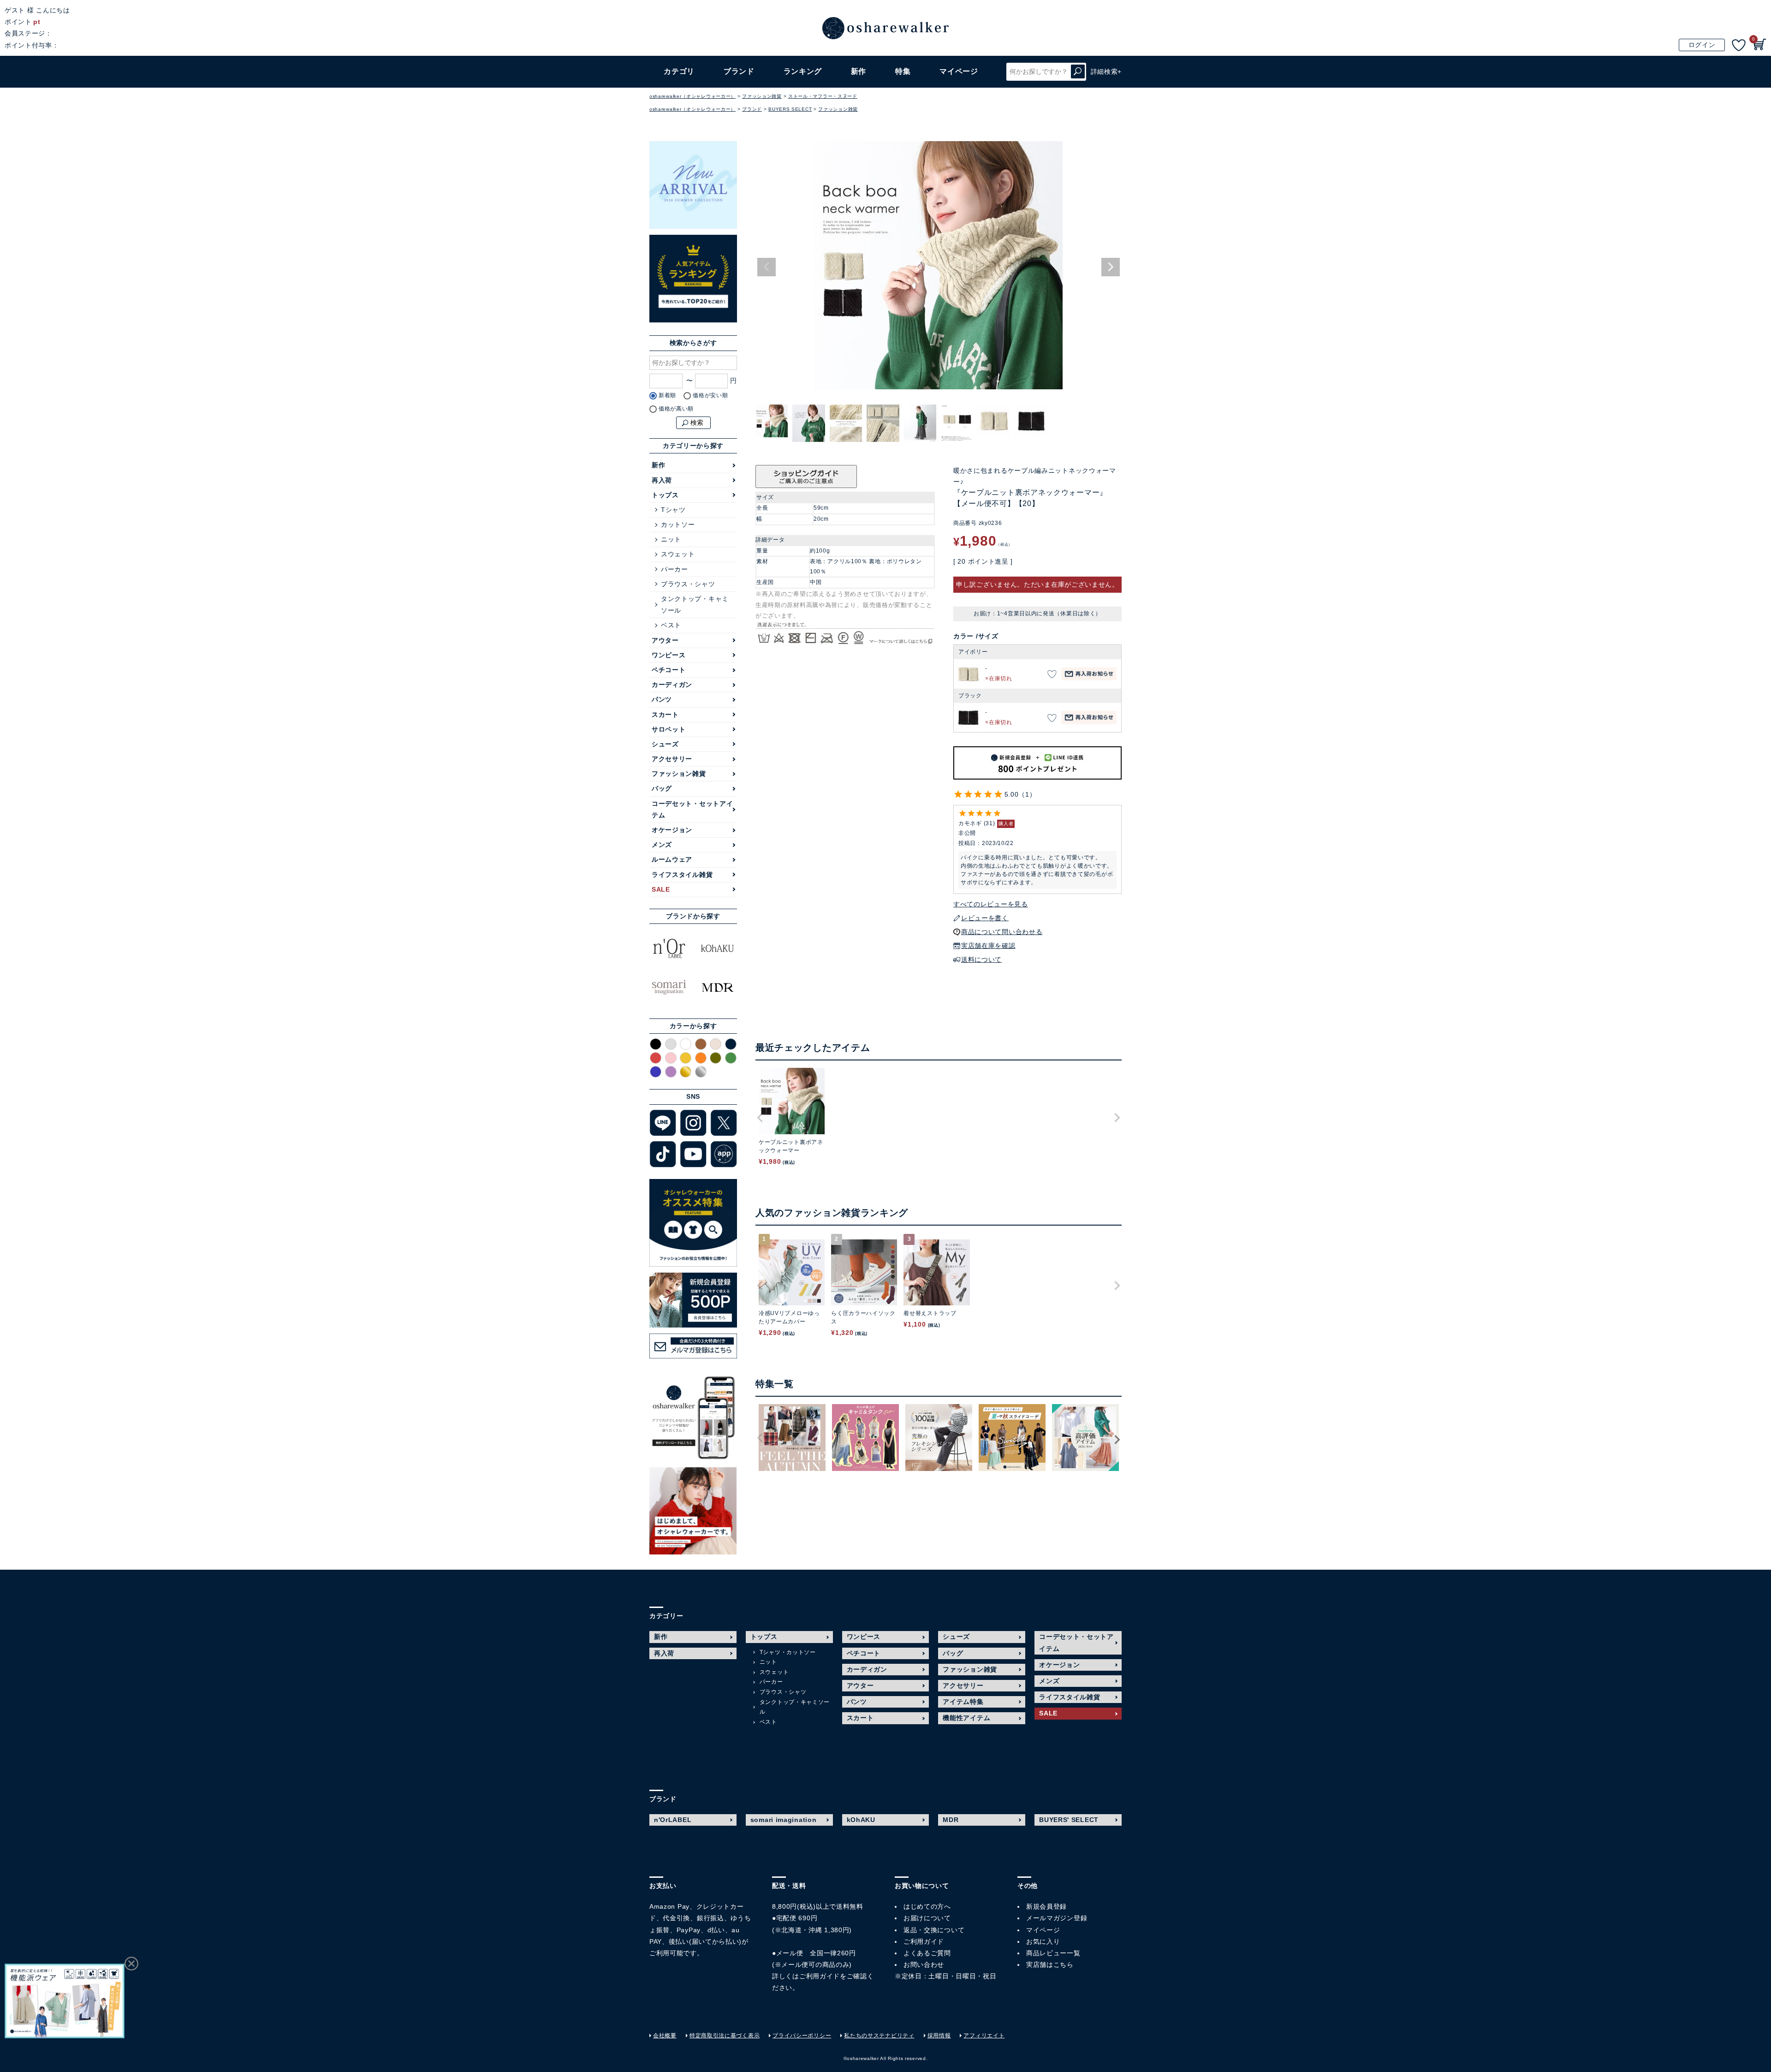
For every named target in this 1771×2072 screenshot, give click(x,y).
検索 (1078, 72)
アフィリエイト (984, 2036)
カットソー (678, 524)
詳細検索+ (1106, 71)
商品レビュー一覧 (1053, 1953)
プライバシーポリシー (802, 2036)
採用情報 (939, 2036)
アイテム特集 (963, 1702)
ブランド (752, 109)
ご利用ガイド (820, 1976)
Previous (767, 267)
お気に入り (1043, 1941)
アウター (665, 640)
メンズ (662, 845)
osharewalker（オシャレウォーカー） (692, 96)
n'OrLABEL (673, 1820)
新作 (859, 71)
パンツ (662, 699)
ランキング (803, 71)
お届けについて (927, 1918)
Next (1111, 267)
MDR (951, 1820)
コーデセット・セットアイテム (692, 809)
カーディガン (672, 685)
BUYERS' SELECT (1069, 1820)
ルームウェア (672, 859)
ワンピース (669, 655)
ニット (671, 539)
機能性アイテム (966, 1718)
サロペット (669, 729)
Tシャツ (673, 510)
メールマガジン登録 (1057, 1918)
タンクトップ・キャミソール (695, 604)
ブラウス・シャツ (688, 584)
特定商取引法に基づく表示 (725, 2036)
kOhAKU (861, 1820)
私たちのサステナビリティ (879, 2036)
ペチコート (669, 670)
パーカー (675, 569)
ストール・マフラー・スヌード (823, 96)
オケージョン (672, 830)
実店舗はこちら (1050, 1965)
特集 (903, 71)
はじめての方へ (927, 1906)
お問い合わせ (924, 1965)
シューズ (665, 744)
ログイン (1702, 45)
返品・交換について (934, 1930)
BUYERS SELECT (790, 109)
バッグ (662, 788)
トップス (665, 495)
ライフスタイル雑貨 (682, 875)
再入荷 (662, 480)
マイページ (1043, 1930)
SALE (661, 889)
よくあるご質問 (927, 1953)
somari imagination (784, 1820)
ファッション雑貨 (762, 96)
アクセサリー (672, 759)
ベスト (671, 625)
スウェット (678, 554)
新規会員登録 (1046, 1906)
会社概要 (665, 2036)
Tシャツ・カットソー (788, 1652)
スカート (665, 714)
